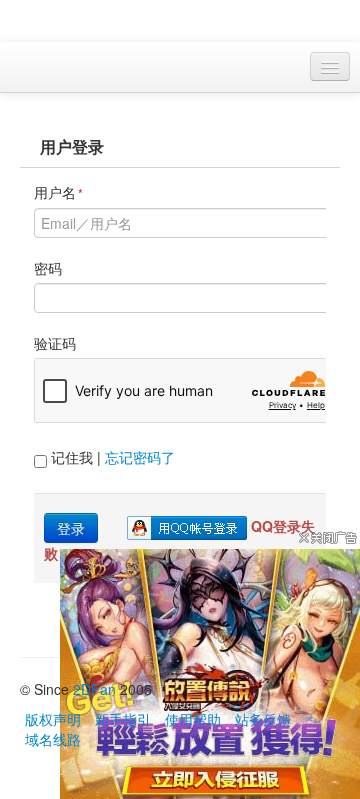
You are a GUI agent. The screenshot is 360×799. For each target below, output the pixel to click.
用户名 (58, 192)
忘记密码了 (140, 457)
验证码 (55, 343)
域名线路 (53, 739)
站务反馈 (263, 719)
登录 (71, 528)
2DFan (94, 689)
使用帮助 (193, 719)
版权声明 (53, 719)
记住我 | (111, 457)
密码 (48, 268)
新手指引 (123, 719)
